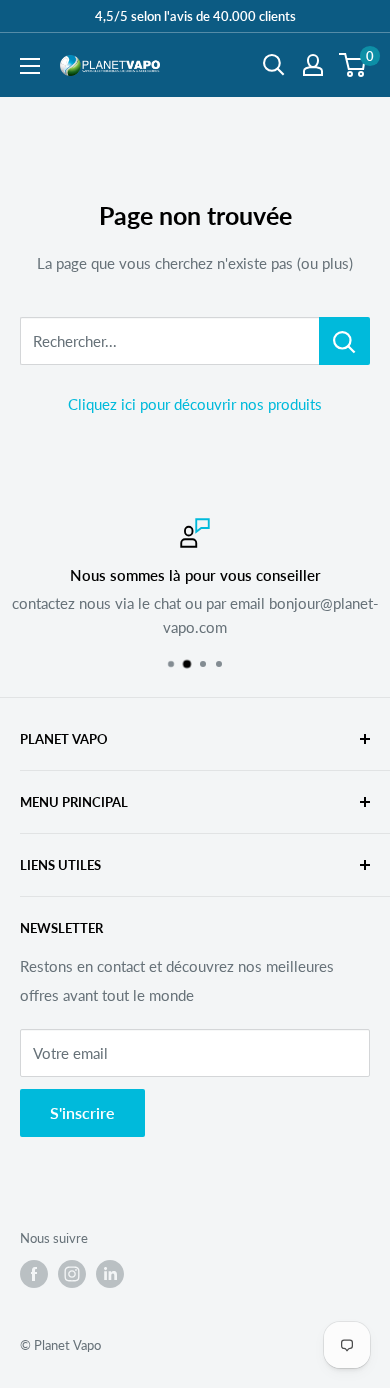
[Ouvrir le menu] (30, 66)
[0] (353, 65)
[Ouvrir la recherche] (274, 65)
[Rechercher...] (344, 341)
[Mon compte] (313, 65)
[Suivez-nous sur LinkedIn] (110, 1274)
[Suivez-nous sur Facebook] (34, 1274)
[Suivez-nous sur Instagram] (72, 1274)
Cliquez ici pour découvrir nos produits (195, 404)
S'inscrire (82, 1112)
